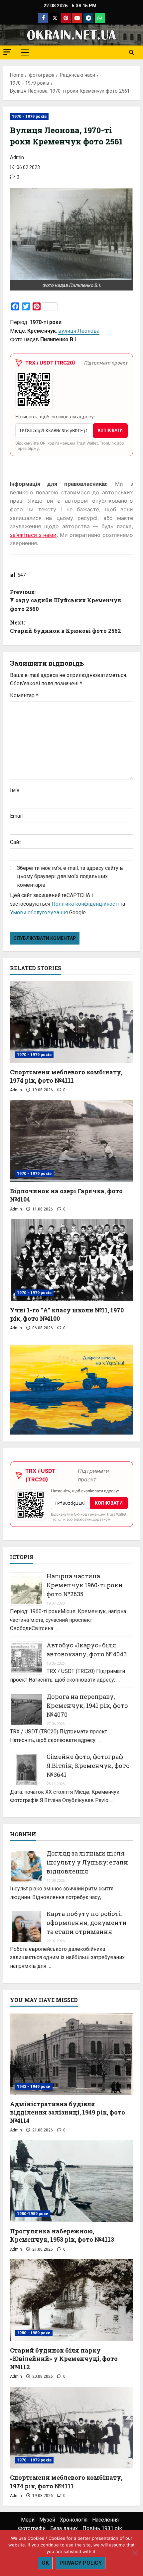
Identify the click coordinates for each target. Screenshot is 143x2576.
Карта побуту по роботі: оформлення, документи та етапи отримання (87, 1923)
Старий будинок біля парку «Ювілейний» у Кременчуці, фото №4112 (64, 2359)
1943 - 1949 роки (34, 2087)
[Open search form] (132, 52)
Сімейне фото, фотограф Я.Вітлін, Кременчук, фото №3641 (88, 1766)
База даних (64, 2528)
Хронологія (74, 2520)
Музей (47, 2520)
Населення (105, 2520)
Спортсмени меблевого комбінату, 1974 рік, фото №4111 (66, 1076)
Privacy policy (81, 2563)
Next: (66, 627)
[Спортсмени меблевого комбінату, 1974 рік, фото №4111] (71, 1022)
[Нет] (135, 2553)
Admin (17, 157)
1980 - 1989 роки (34, 2333)
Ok (45, 2563)
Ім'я (15, 790)
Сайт (16, 842)
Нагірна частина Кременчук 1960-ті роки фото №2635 (85, 1585)
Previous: (66, 600)
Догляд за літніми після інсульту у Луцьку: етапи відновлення (87, 1862)
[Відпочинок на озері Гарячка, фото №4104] (71, 1141)
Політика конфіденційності (85, 904)
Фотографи (32, 2528)
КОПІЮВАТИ (110, 430)
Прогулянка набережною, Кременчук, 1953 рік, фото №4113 (62, 2235)
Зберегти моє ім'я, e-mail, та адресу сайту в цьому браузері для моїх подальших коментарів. (70, 876)
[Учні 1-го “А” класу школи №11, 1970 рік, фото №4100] (71, 1260)
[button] (7, 52)
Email (16, 816)
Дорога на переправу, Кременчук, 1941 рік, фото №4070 (87, 1705)
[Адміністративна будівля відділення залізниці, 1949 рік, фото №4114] (71, 2054)
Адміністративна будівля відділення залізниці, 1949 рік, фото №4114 (68, 2112)
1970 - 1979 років (29, 117)
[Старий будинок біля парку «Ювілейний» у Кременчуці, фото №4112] (71, 2300)
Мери (28, 2520)
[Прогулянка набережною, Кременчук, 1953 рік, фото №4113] (71, 2181)
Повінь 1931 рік (102, 2528)
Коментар (24, 695)
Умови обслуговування (39, 913)
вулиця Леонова (79, 331)
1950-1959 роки (33, 2214)
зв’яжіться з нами (33, 535)
